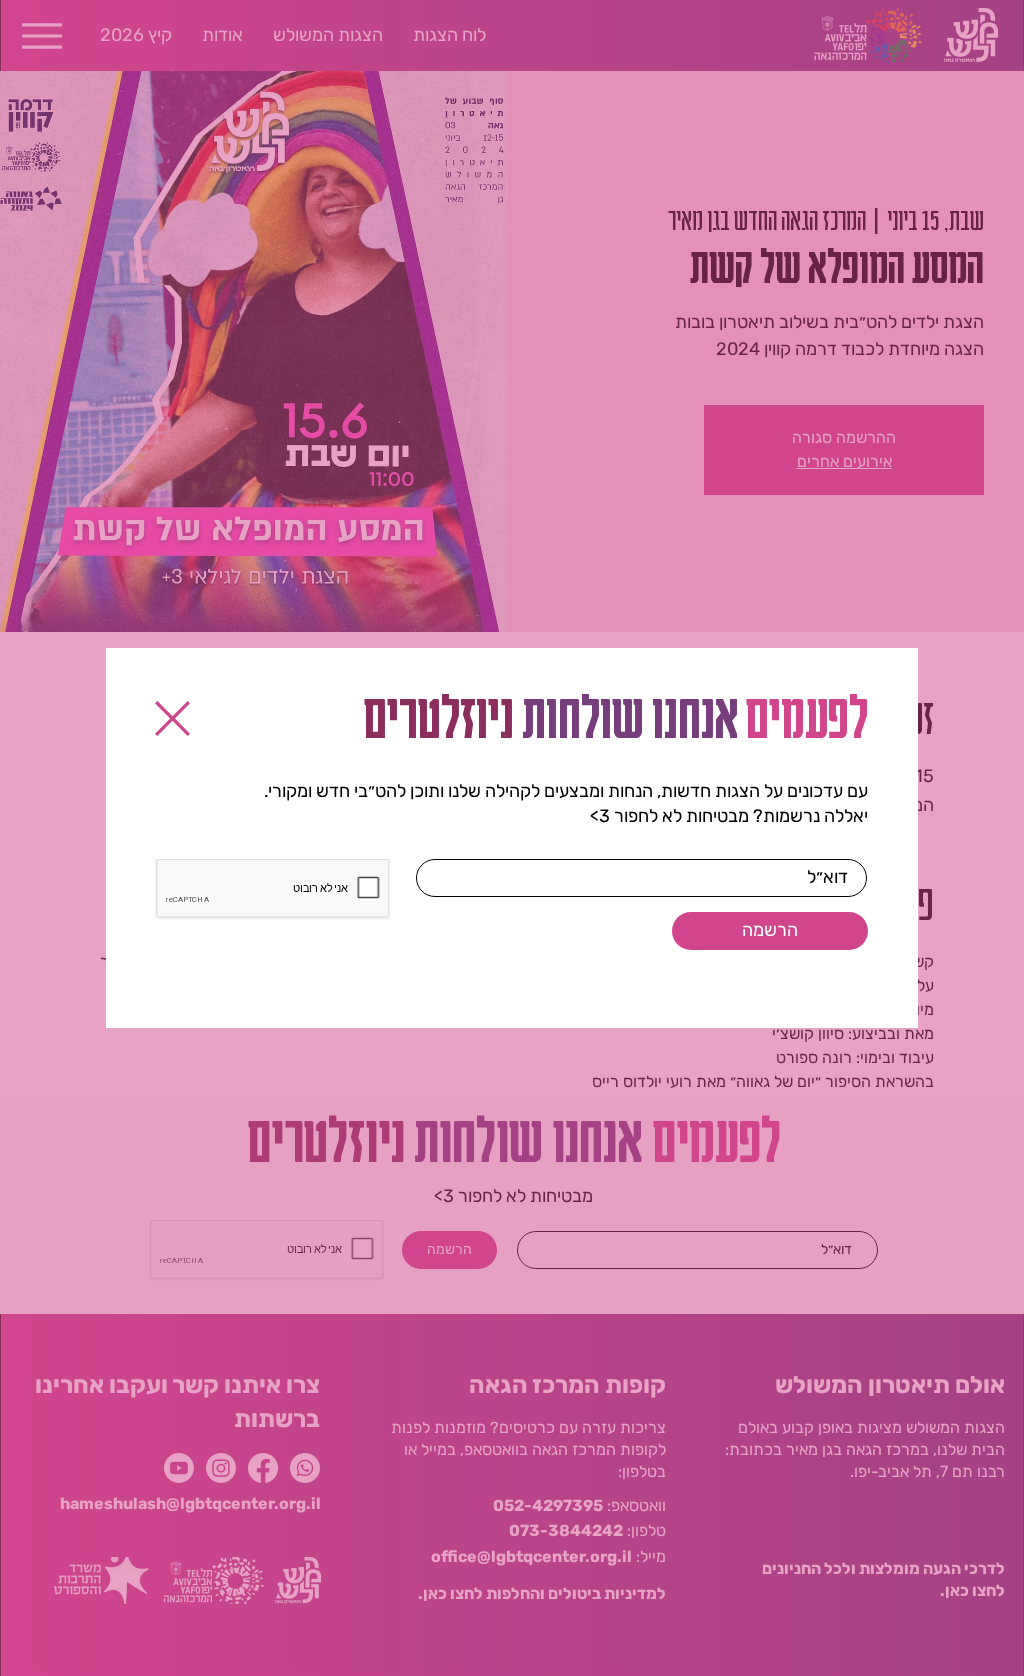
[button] (172, 718)
